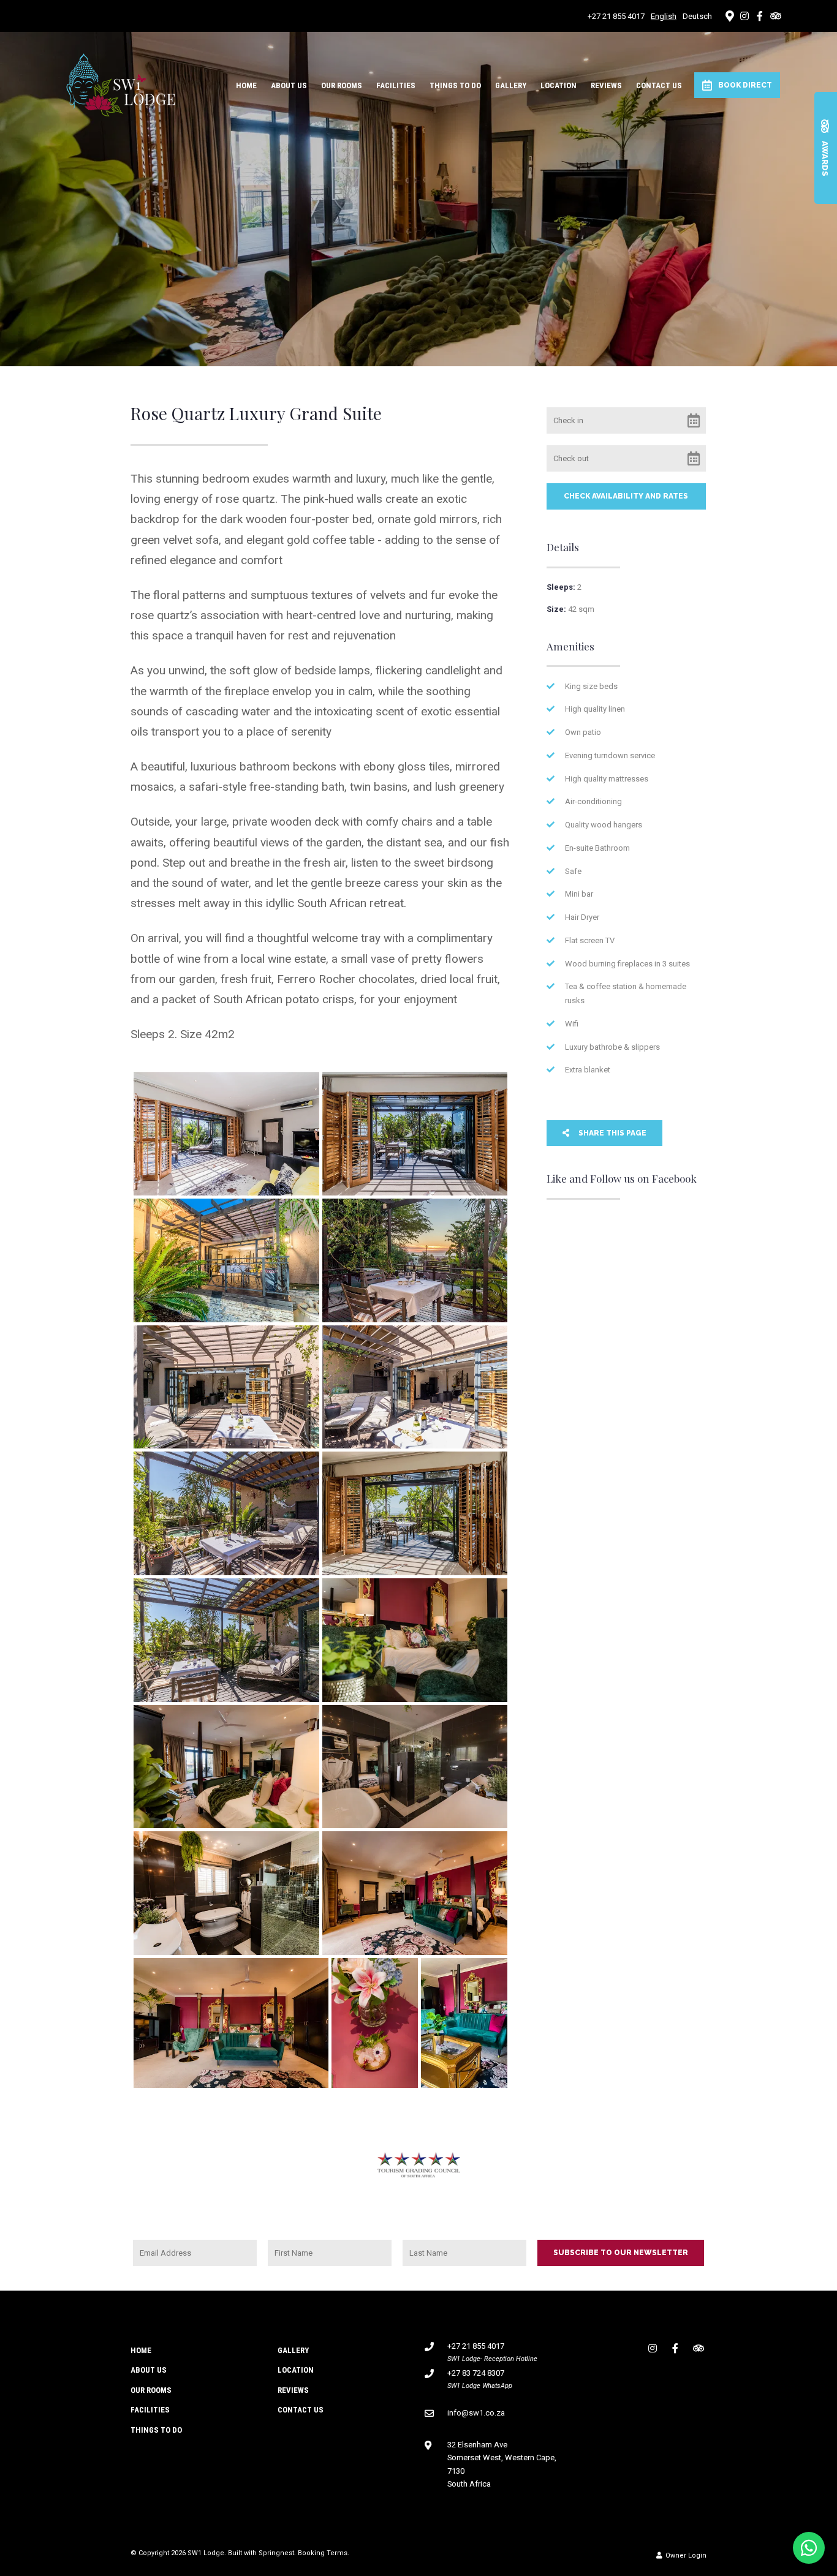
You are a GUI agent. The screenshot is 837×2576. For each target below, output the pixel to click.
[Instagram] (744, 16)
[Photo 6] (415, 1387)
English (664, 16)
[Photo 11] (226, 1767)
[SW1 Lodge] (121, 84)
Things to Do (455, 85)
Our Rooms (342, 85)
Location (559, 85)
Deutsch (697, 16)
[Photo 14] (415, 1893)
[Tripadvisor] (775, 16)
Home (246, 85)
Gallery (511, 85)
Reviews (606, 85)
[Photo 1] (226, 1134)
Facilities (396, 85)
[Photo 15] (231, 2023)
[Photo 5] (226, 1387)
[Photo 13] (226, 1893)
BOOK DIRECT (745, 85)
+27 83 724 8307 (476, 2373)
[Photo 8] (415, 1513)
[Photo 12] (415, 1767)
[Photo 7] (226, 1513)
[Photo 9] (226, 1640)
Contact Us (659, 85)
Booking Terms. (324, 2553)
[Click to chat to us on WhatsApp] (809, 2548)
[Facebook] (760, 16)
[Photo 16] (375, 2023)
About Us (289, 85)
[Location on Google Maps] (729, 15)
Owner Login (685, 2555)
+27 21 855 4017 (616, 16)
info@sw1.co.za (476, 2413)
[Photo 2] (415, 1134)
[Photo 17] (464, 2023)
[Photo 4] (415, 1260)
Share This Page (612, 1133)
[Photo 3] (226, 1260)
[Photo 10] (415, 1640)
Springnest (276, 2553)
